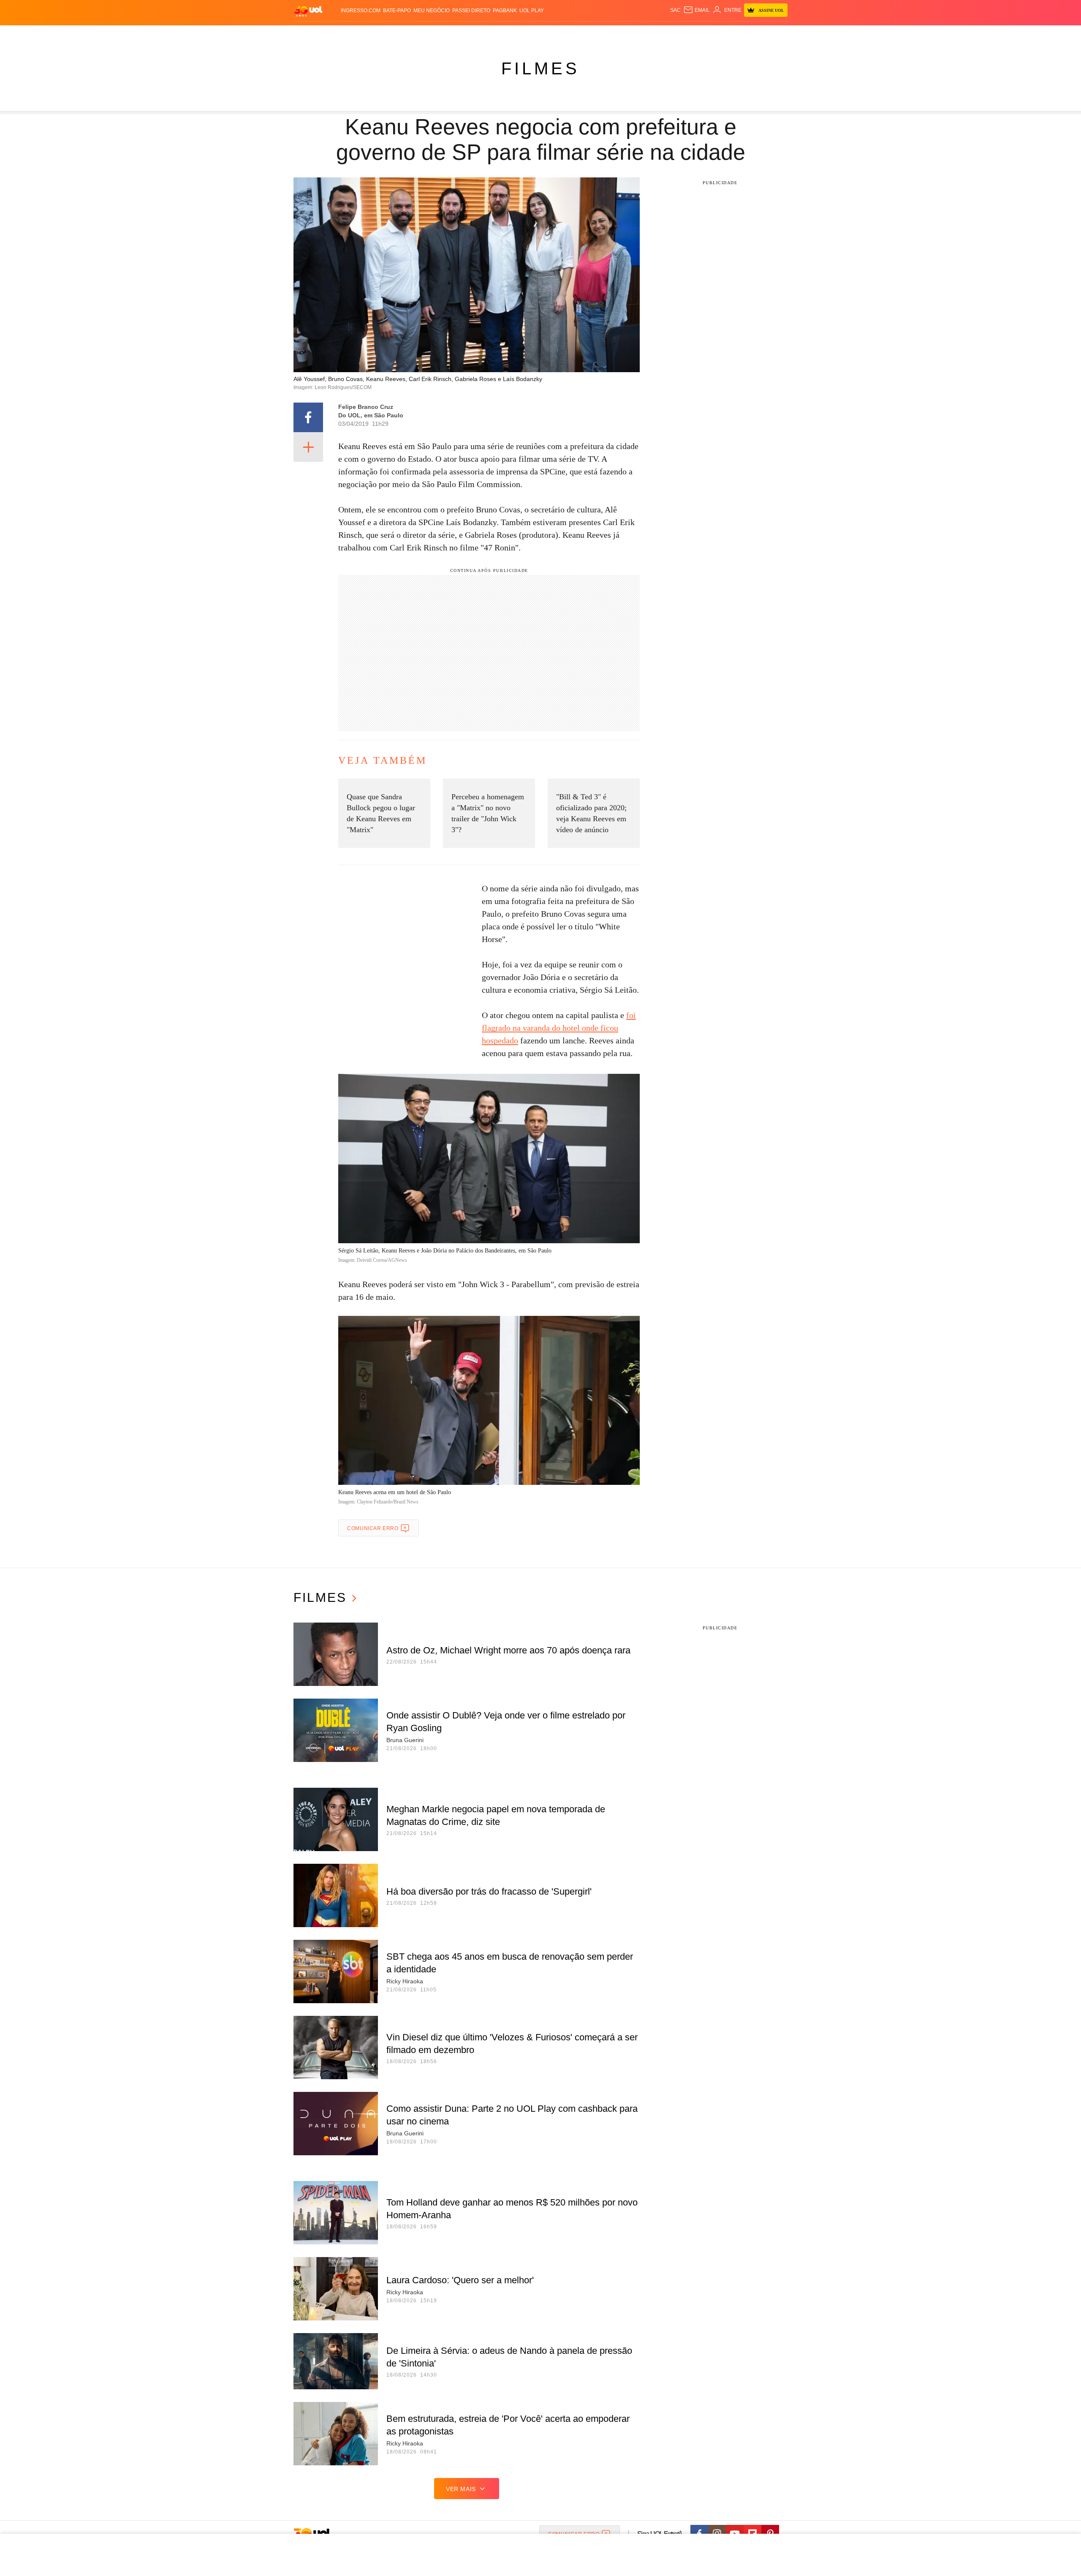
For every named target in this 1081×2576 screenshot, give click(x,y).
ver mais (461, 2489)
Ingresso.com (361, 11)
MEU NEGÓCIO (432, 11)
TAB (708, 34)
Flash (336, 34)
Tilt (624, 34)
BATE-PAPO (397, 11)
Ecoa (639, 34)
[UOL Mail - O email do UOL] (697, 10)
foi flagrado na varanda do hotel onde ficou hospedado (559, 1028)
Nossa (691, 34)
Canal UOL (664, 34)
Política (418, 34)
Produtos (310, 34)
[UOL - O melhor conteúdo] (308, 11)
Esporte (523, 34)
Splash (549, 34)
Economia (473, 34)
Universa (576, 34)
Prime (723, 34)
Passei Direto (471, 11)
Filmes (540, 68)
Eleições (361, 34)
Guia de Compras (776, 34)
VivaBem (604, 34)
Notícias (390, 34)
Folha (499, 34)
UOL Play (532, 11)
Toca (740, 34)
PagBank (505, 11)
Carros (444, 34)
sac (675, 10)
